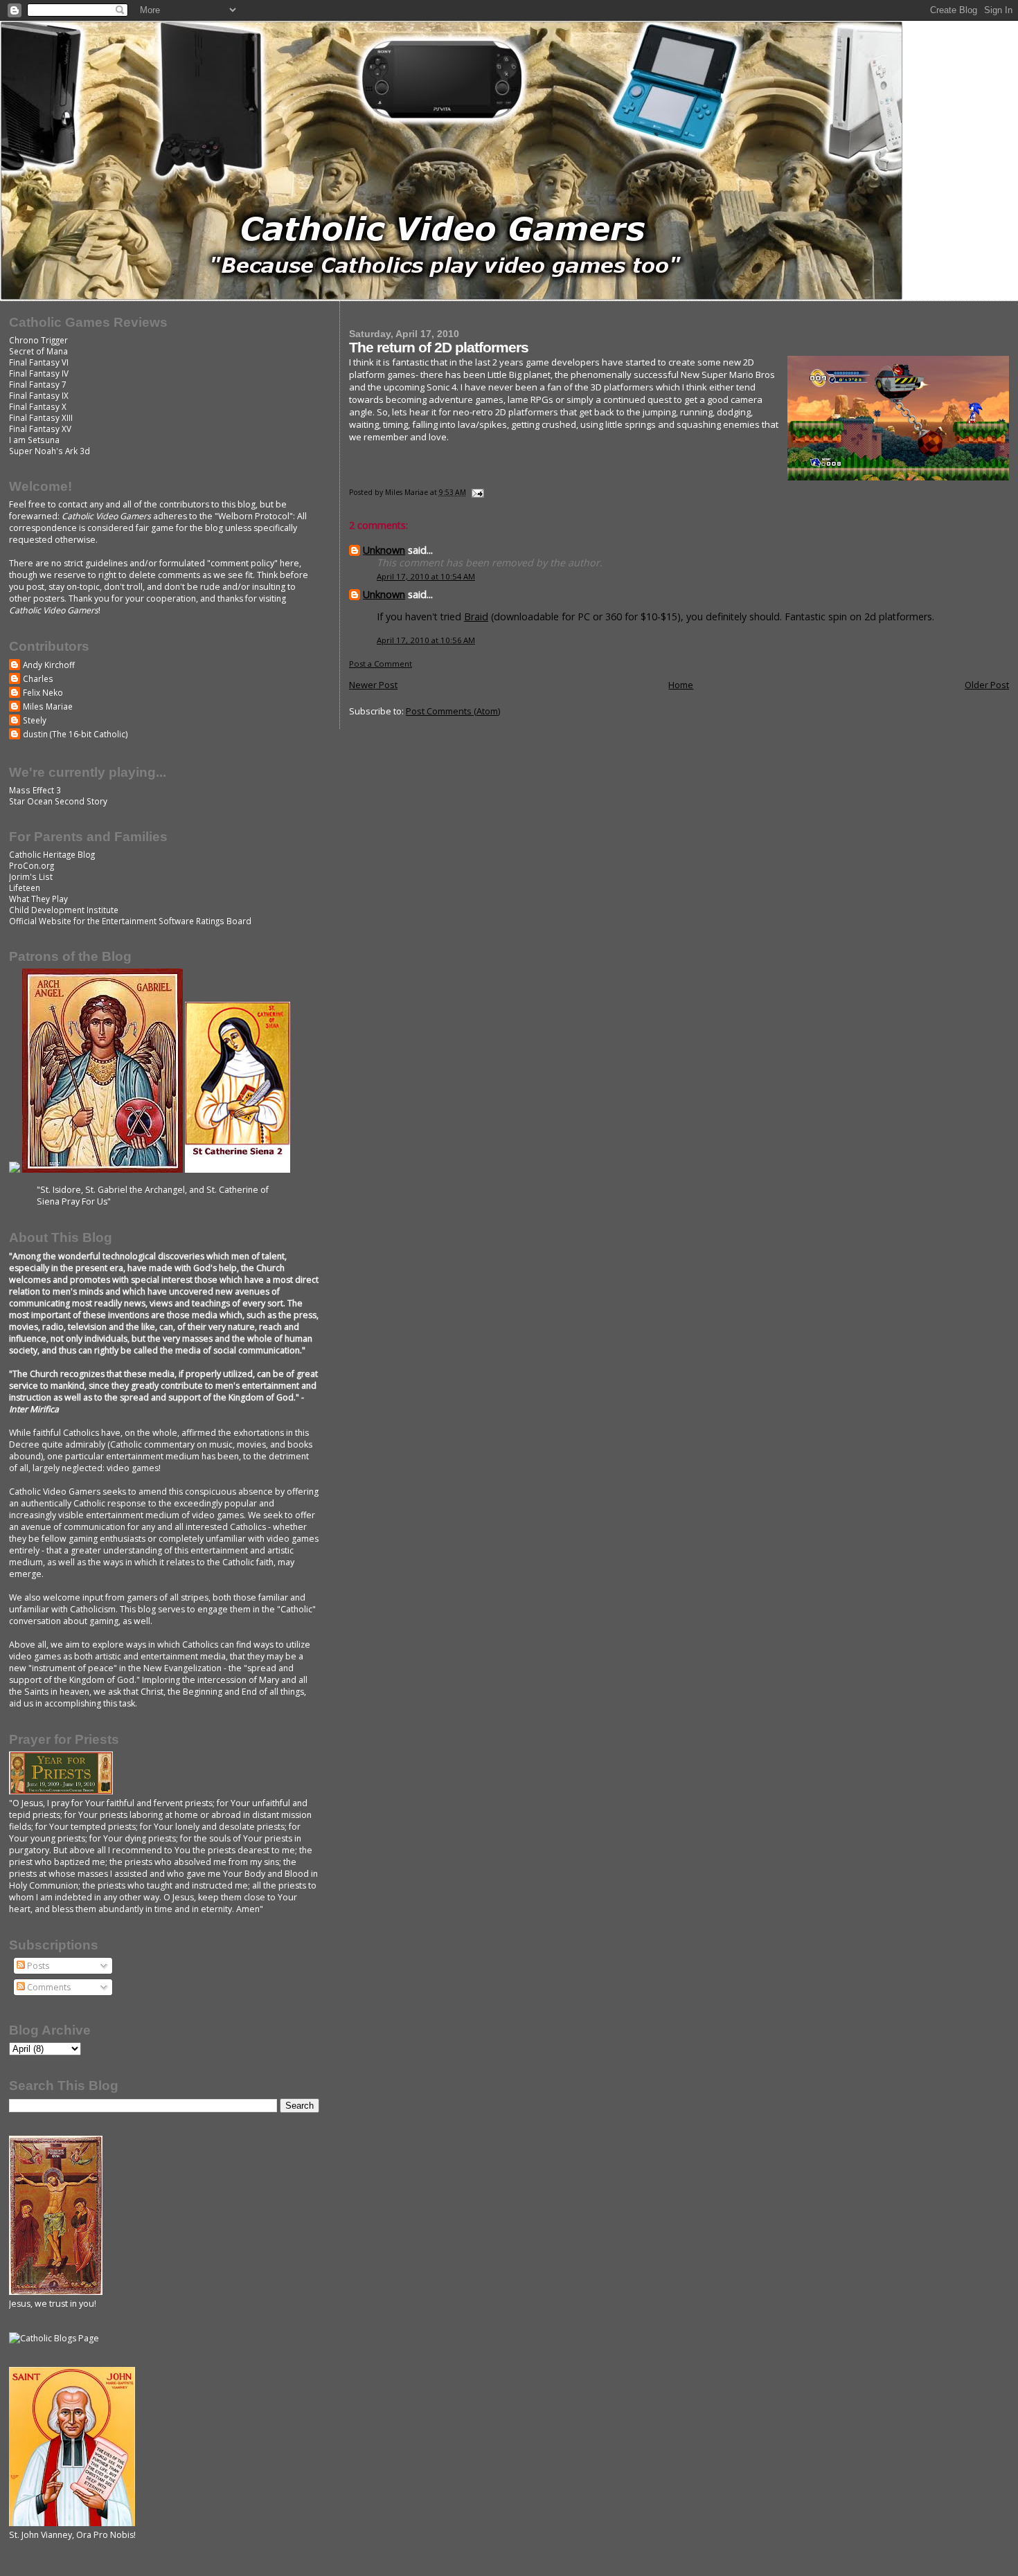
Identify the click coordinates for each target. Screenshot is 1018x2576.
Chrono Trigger (38, 340)
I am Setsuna (34, 440)
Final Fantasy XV (40, 429)
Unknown (384, 550)
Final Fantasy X (38, 406)
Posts (37, 1966)
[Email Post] (477, 492)
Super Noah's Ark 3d (50, 451)
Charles (38, 678)
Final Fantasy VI (39, 362)
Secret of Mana (38, 351)
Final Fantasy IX (39, 395)
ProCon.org (32, 865)
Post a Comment (381, 664)
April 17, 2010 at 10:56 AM (426, 640)
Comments (48, 1987)
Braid (476, 616)
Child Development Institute (64, 910)
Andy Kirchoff (49, 665)
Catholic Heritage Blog (52, 854)
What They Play (38, 899)
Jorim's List (31, 876)
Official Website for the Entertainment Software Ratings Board (130, 921)
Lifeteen (25, 888)
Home (681, 685)
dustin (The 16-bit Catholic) (75, 734)
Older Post (987, 685)
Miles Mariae (48, 706)
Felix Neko (43, 692)
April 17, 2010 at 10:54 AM (426, 576)
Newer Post (373, 685)
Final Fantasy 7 (38, 384)
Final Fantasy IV (39, 373)
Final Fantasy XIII (41, 417)
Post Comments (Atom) (453, 711)
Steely (35, 720)
